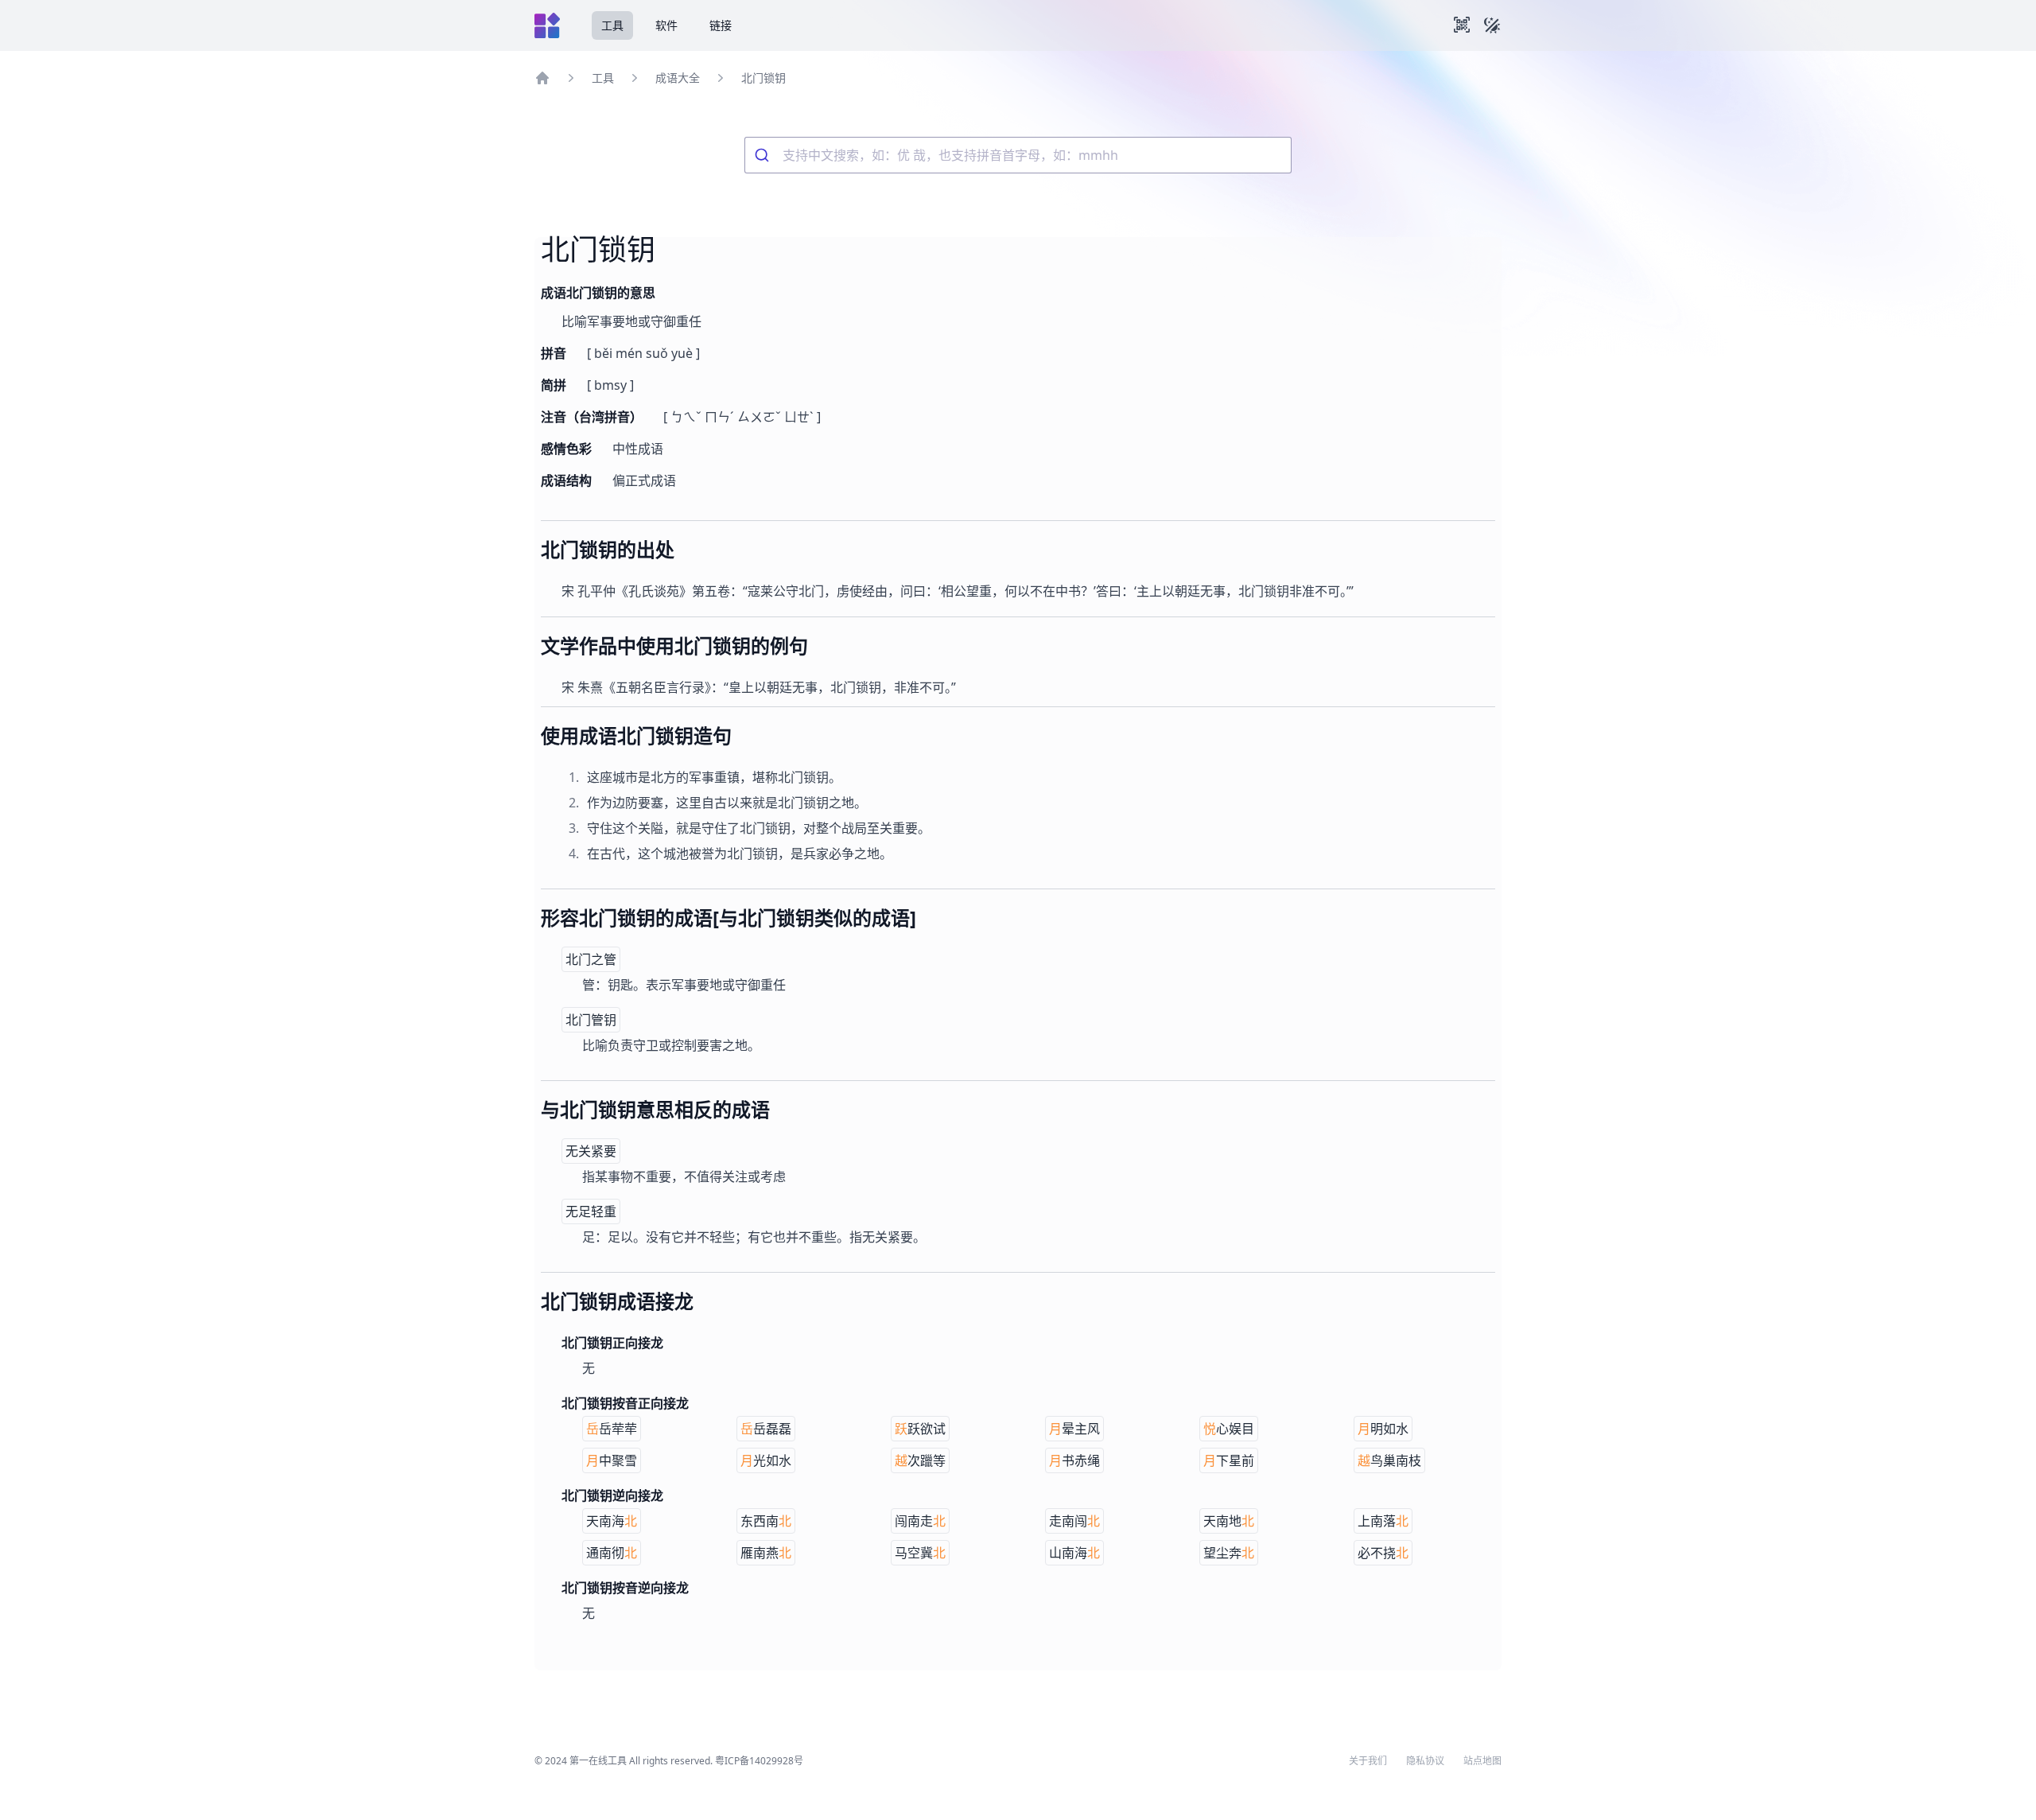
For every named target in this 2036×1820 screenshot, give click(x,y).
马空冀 (920, 1553)
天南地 (1229, 1521)
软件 (666, 25)
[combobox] (1018, 155)
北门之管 (591, 959)
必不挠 (1383, 1553)
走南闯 (1074, 1521)
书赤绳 (1074, 1460)
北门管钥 (591, 1020)
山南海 (1074, 1553)
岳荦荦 (612, 1429)
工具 (612, 25)
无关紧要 (591, 1151)
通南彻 (612, 1553)
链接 (721, 25)
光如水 (766, 1460)
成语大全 (678, 78)
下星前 (1229, 1460)
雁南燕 (766, 1553)
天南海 (612, 1521)
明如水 (1383, 1429)
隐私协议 (1425, 1761)
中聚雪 (612, 1460)
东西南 (766, 1521)
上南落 (1383, 1521)
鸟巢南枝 (1389, 1460)
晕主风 (1074, 1429)
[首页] (542, 78)
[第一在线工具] (547, 25)
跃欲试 (920, 1429)
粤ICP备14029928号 (759, 1761)
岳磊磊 (766, 1429)
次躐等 (920, 1460)
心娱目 (1229, 1429)
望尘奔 (1229, 1553)
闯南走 (920, 1521)
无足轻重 (591, 1211)
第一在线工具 (598, 1761)
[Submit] (764, 155)
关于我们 (1368, 1761)
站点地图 (1482, 1761)
